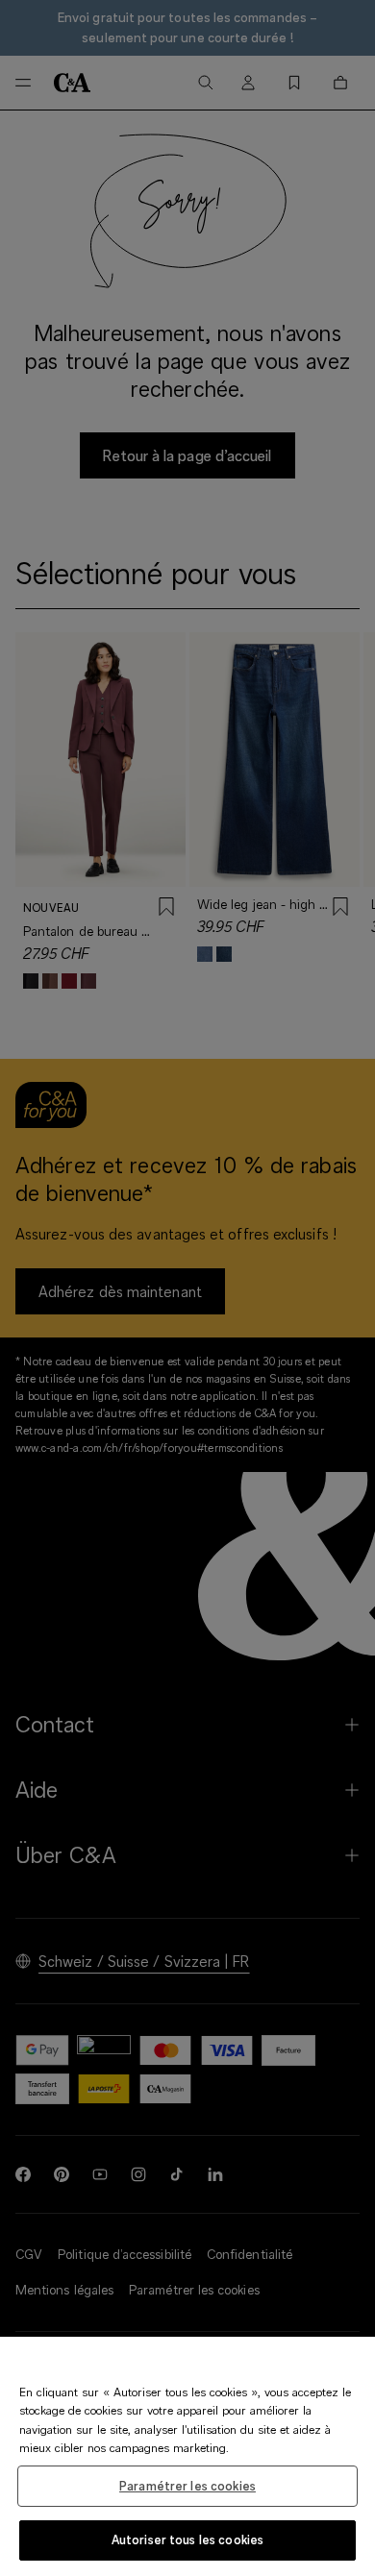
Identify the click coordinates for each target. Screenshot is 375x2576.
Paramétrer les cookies (187, 2486)
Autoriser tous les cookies (187, 2539)
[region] (187, 2456)
